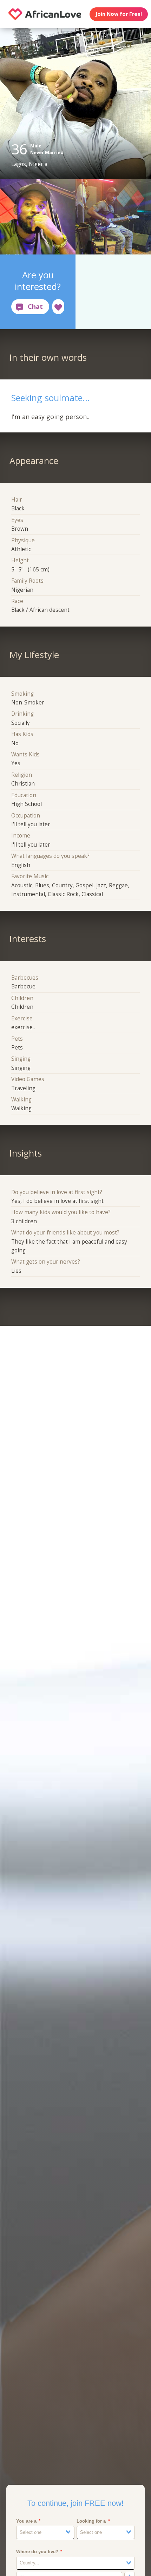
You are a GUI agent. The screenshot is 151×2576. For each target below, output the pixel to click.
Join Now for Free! (119, 14)
